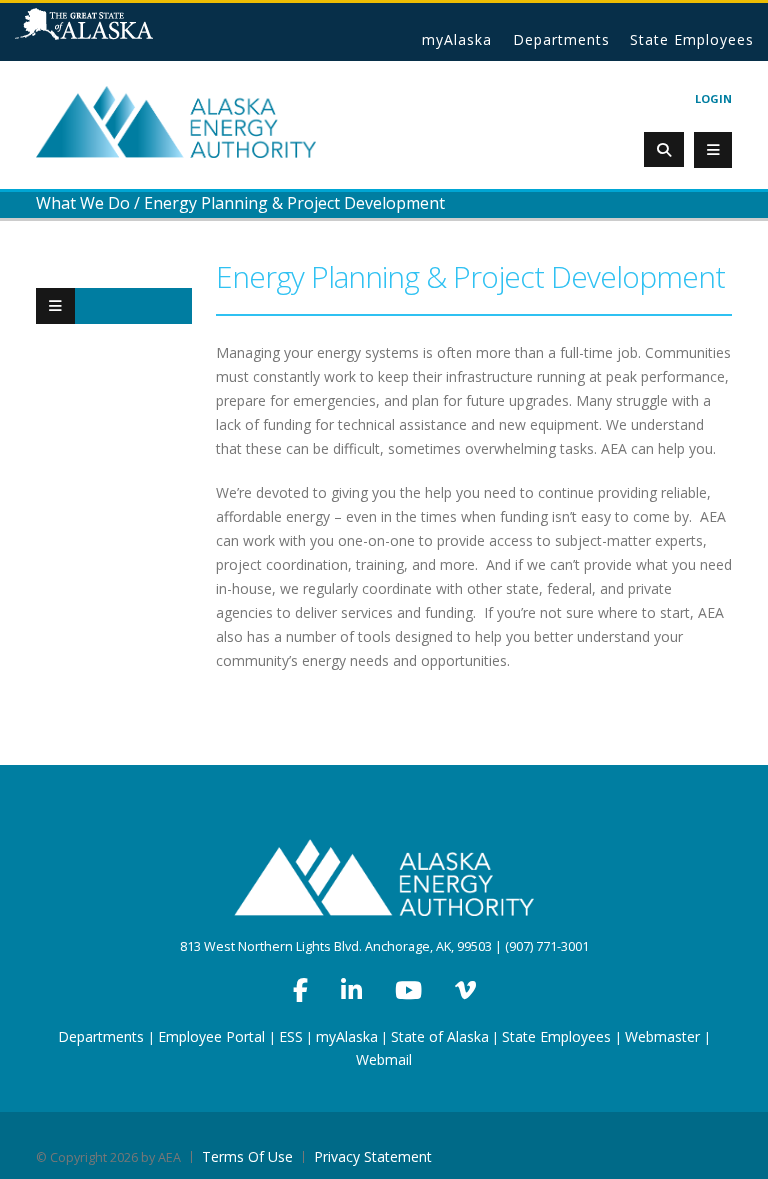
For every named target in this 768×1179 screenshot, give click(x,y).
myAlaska (457, 39)
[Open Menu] (713, 150)
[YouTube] (408, 990)
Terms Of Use (247, 1156)
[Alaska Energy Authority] (176, 120)
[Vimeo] (465, 990)
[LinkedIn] (351, 990)
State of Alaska (109, 32)
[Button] (55, 306)
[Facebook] (300, 990)
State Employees (692, 39)
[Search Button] (664, 149)
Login (713, 98)
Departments (561, 39)
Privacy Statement (373, 1156)
